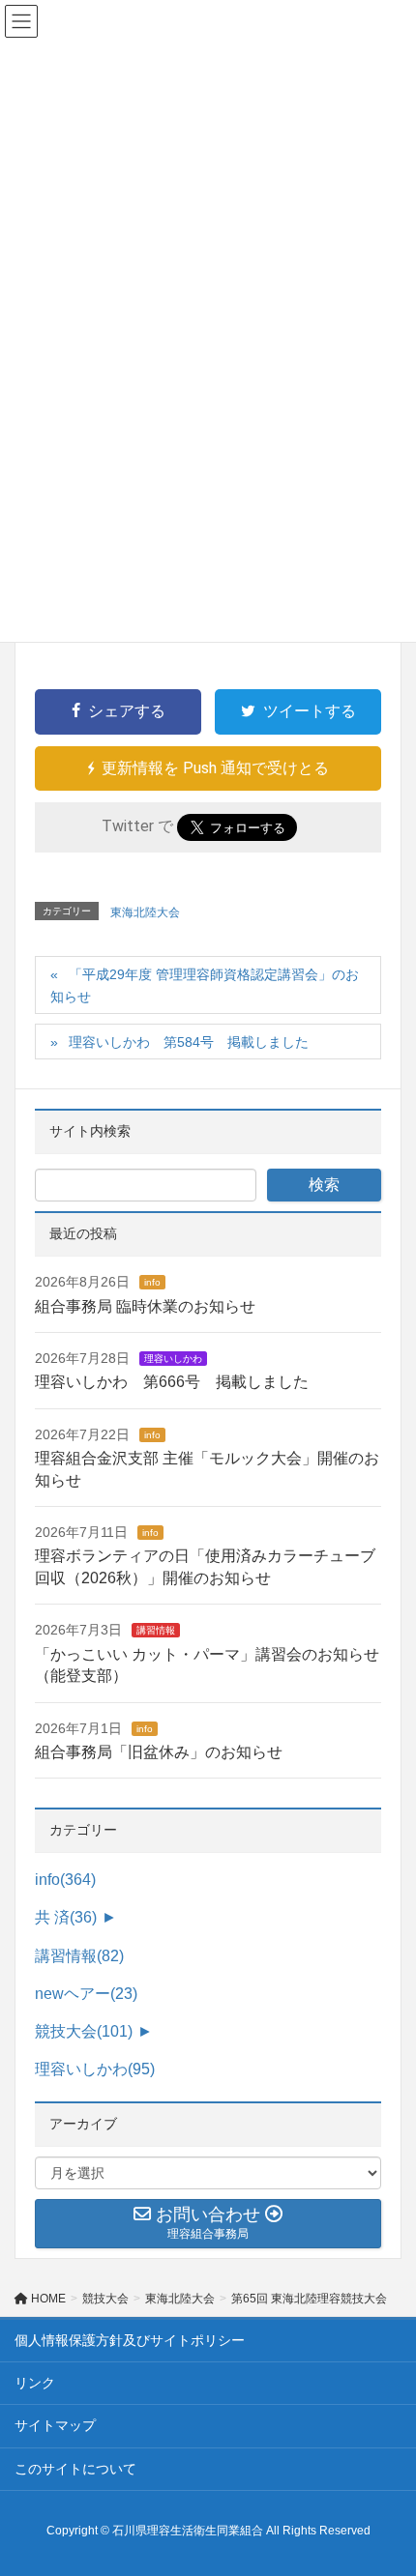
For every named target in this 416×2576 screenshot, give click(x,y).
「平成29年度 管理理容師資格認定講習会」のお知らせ (205, 985)
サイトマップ (55, 2425)
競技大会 (84, 2031)
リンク (35, 2383)
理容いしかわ (173, 1359)
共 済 (66, 1917)
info (152, 1282)
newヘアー (86, 1994)
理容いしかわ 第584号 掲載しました (189, 1042)
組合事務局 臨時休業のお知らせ (145, 1306)
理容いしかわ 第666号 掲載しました (172, 1382)
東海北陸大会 (145, 912)
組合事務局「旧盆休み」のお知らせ (159, 1752)
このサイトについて (75, 2469)
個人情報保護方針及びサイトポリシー (130, 2340)
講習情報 (156, 1630)
